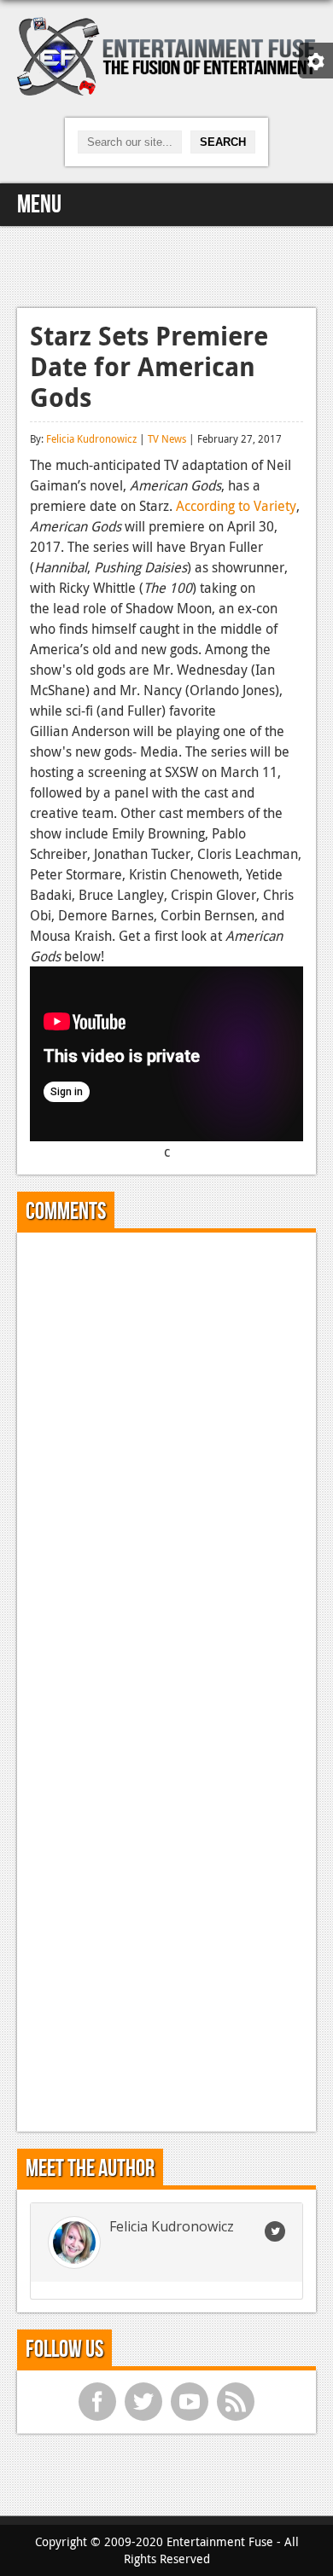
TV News (167, 438)
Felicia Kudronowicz (91, 438)
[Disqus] (166, 1459)
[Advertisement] (166, 264)
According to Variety (236, 506)
